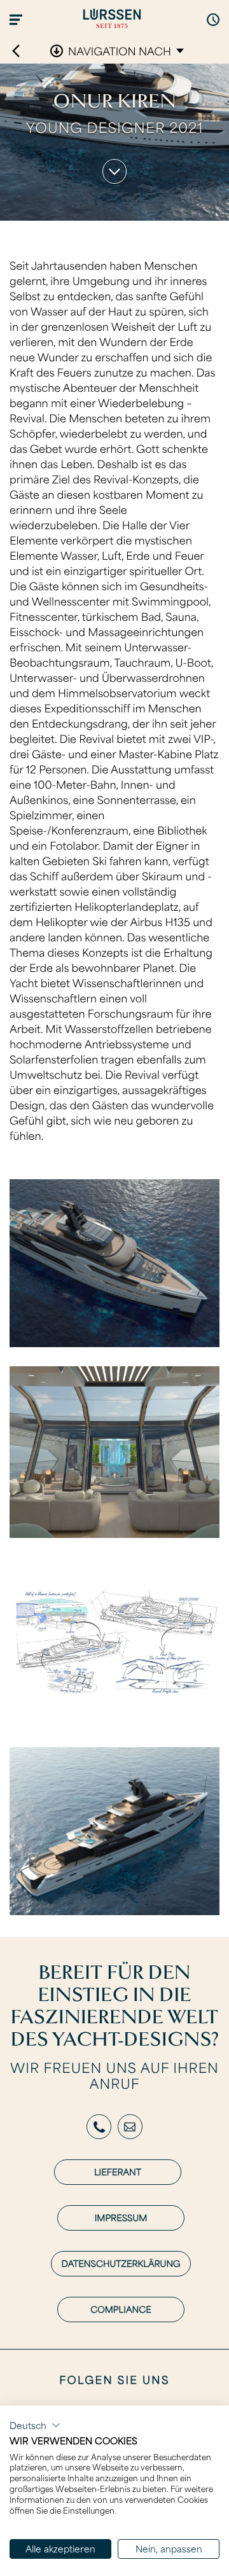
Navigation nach (120, 51)
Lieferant (118, 2172)
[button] (35, 2425)
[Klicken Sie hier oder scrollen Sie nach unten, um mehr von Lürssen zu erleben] (115, 171)
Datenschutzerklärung (121, 2263)
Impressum (121, 2218)
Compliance (121, 2309)
